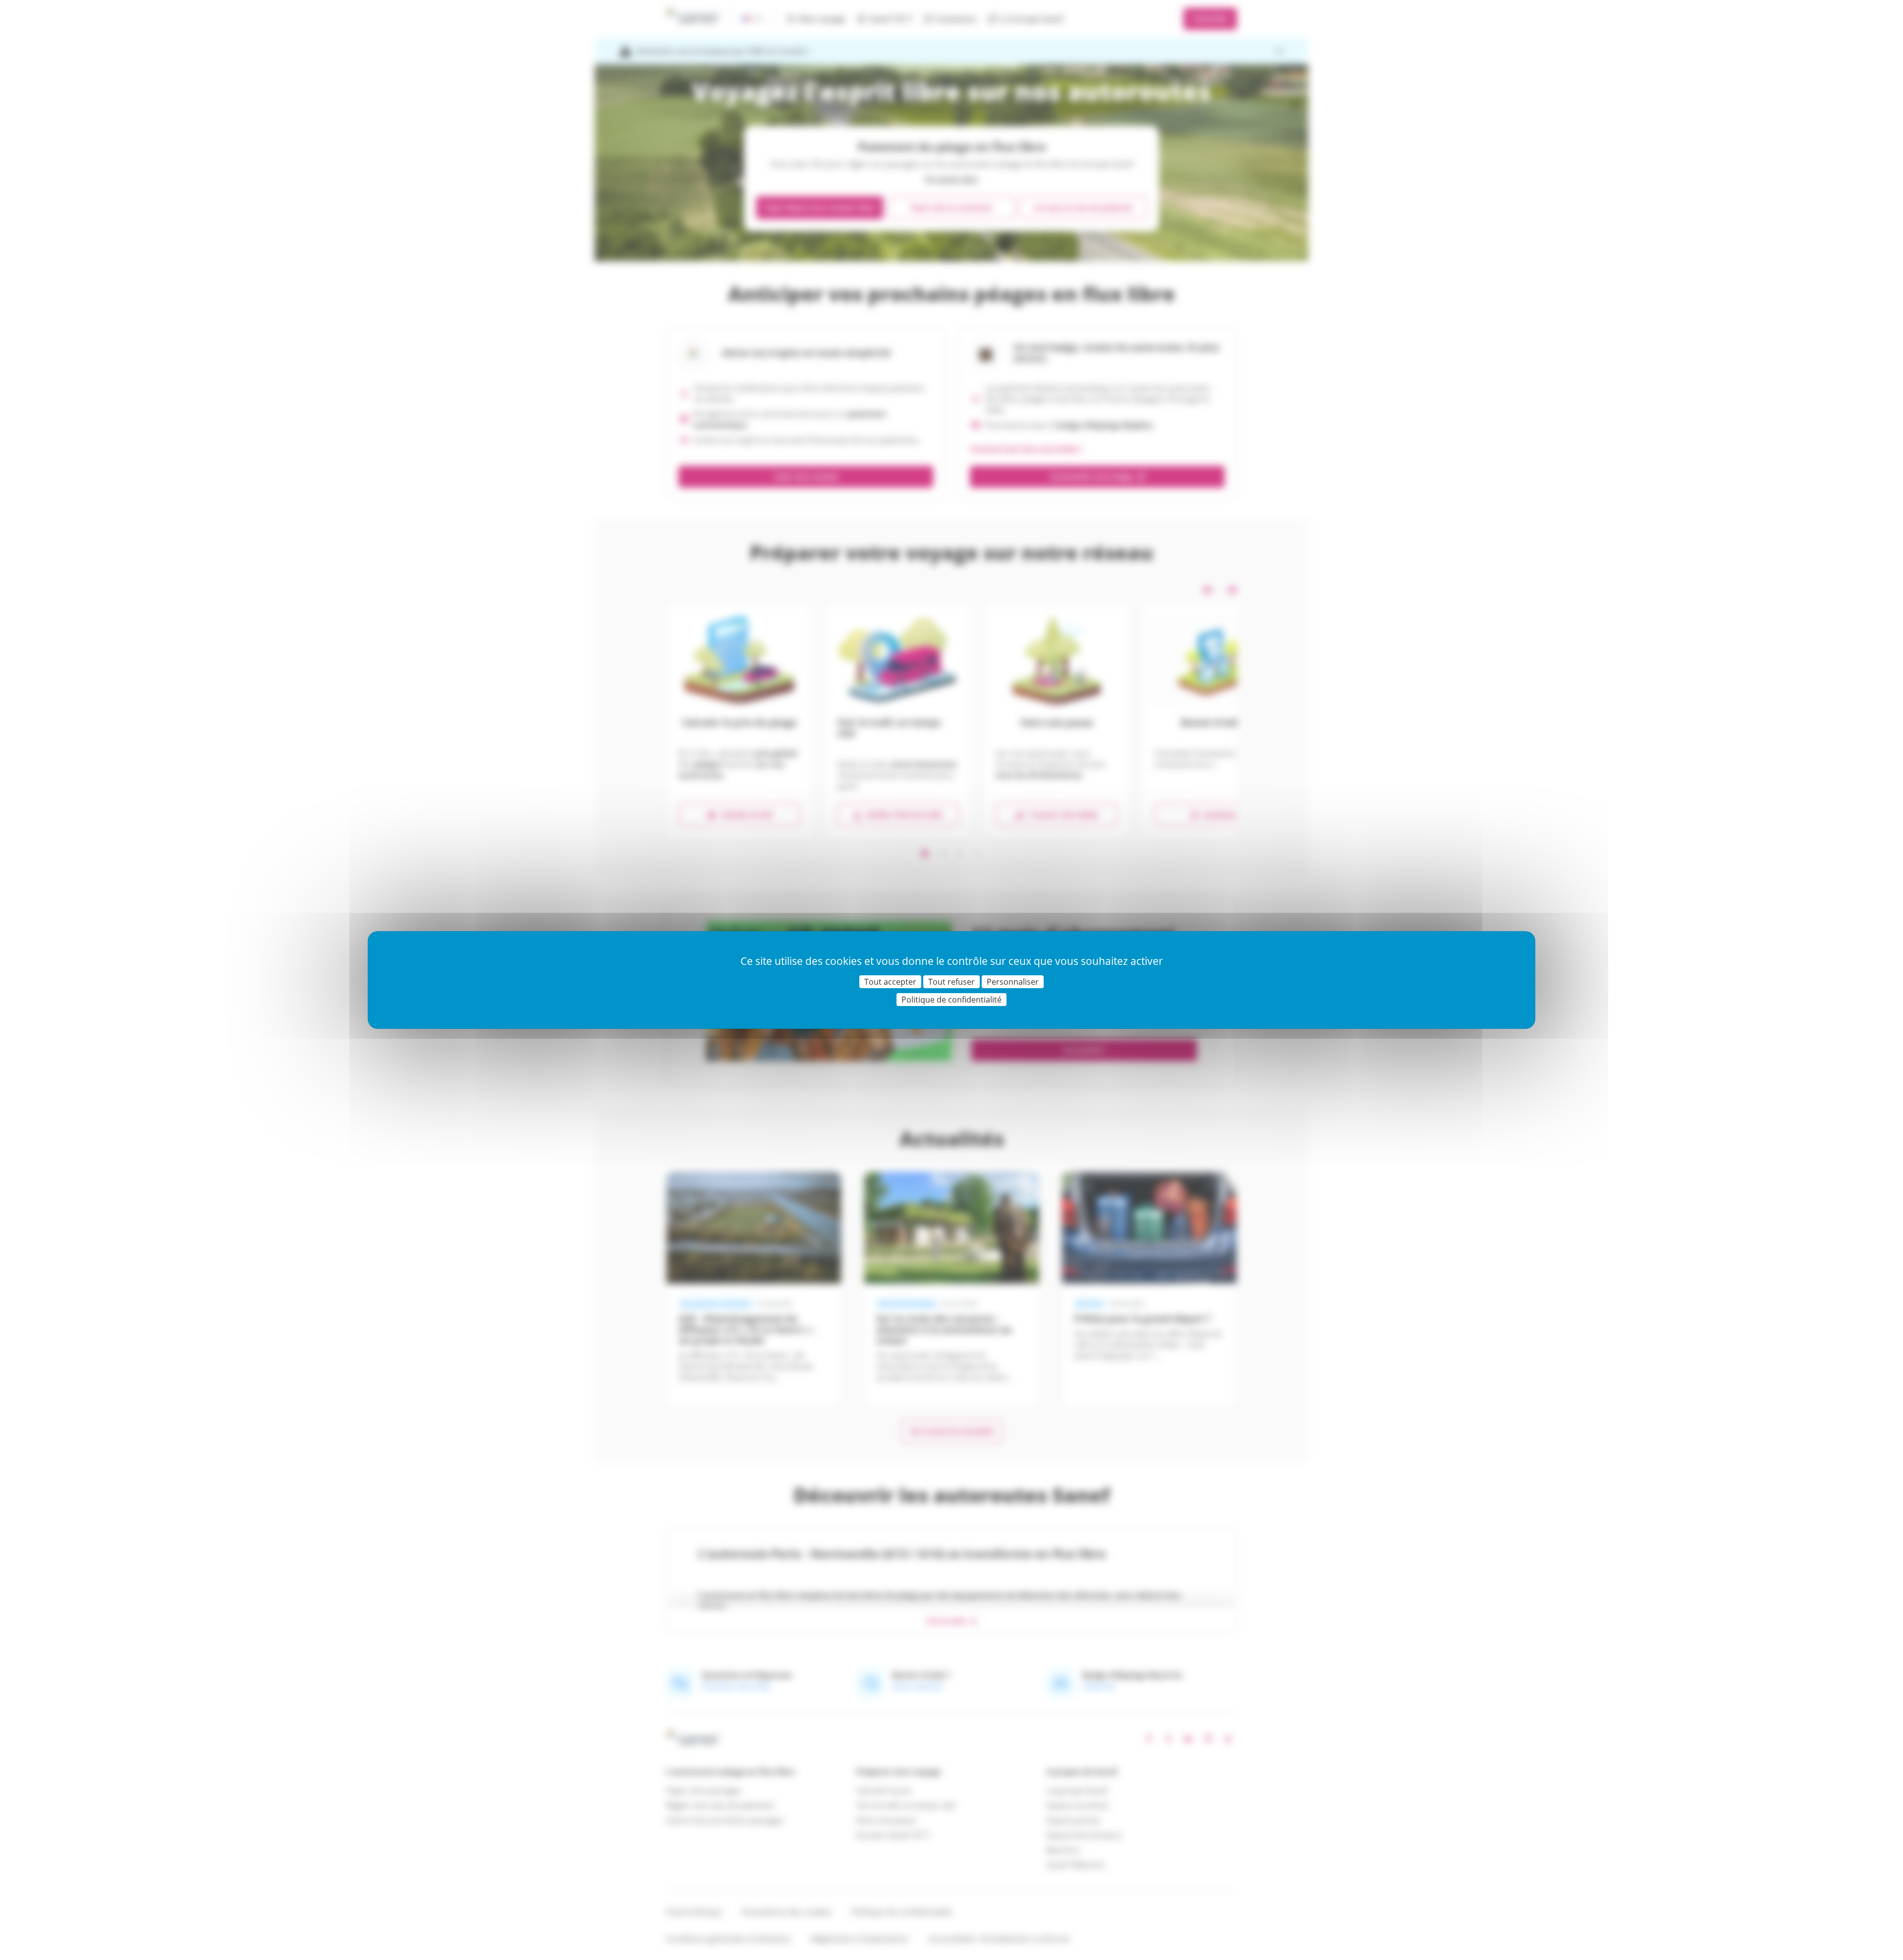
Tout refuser (951, 982)
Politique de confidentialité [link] (951, 1000)
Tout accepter (890, 982)
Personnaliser (1013, 982)
